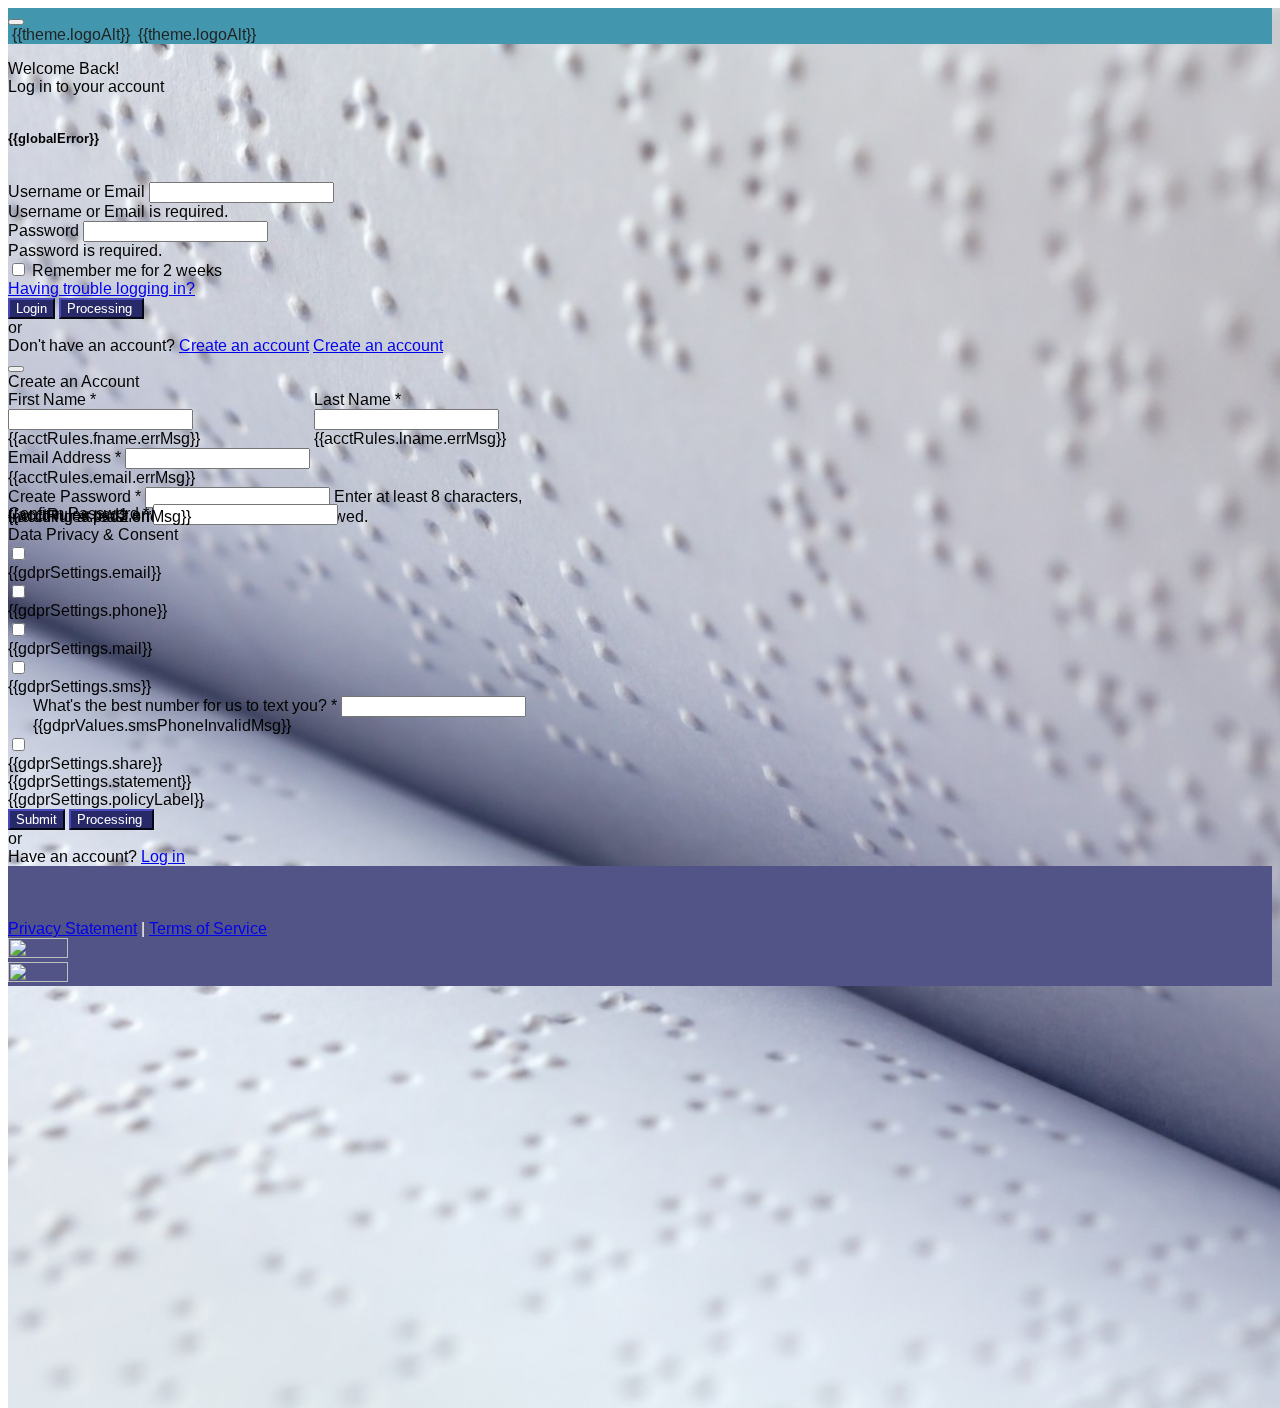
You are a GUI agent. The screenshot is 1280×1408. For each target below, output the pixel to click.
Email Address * (64, 457)
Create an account (244, 345)
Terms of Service (208, 928)
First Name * (52, 399)
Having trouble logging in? (101, 288)
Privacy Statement (72, 928)
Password (43, 230)
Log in (163, 856)
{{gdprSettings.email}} (84, 572)
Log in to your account (86, 86)
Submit (36, 819)
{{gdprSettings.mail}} (80, 648)
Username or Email (76, 191)
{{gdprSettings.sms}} (79, 686)
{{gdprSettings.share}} (85, 763)
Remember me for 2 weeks (127, 270)
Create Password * (74, 496)
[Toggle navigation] (16, 22)
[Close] (16, 369)
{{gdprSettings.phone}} (87, 610)
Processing (101, 308)
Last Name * (357, 399)
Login (31, 308)
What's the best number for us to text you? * (185, 705)
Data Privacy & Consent (93, 534)
